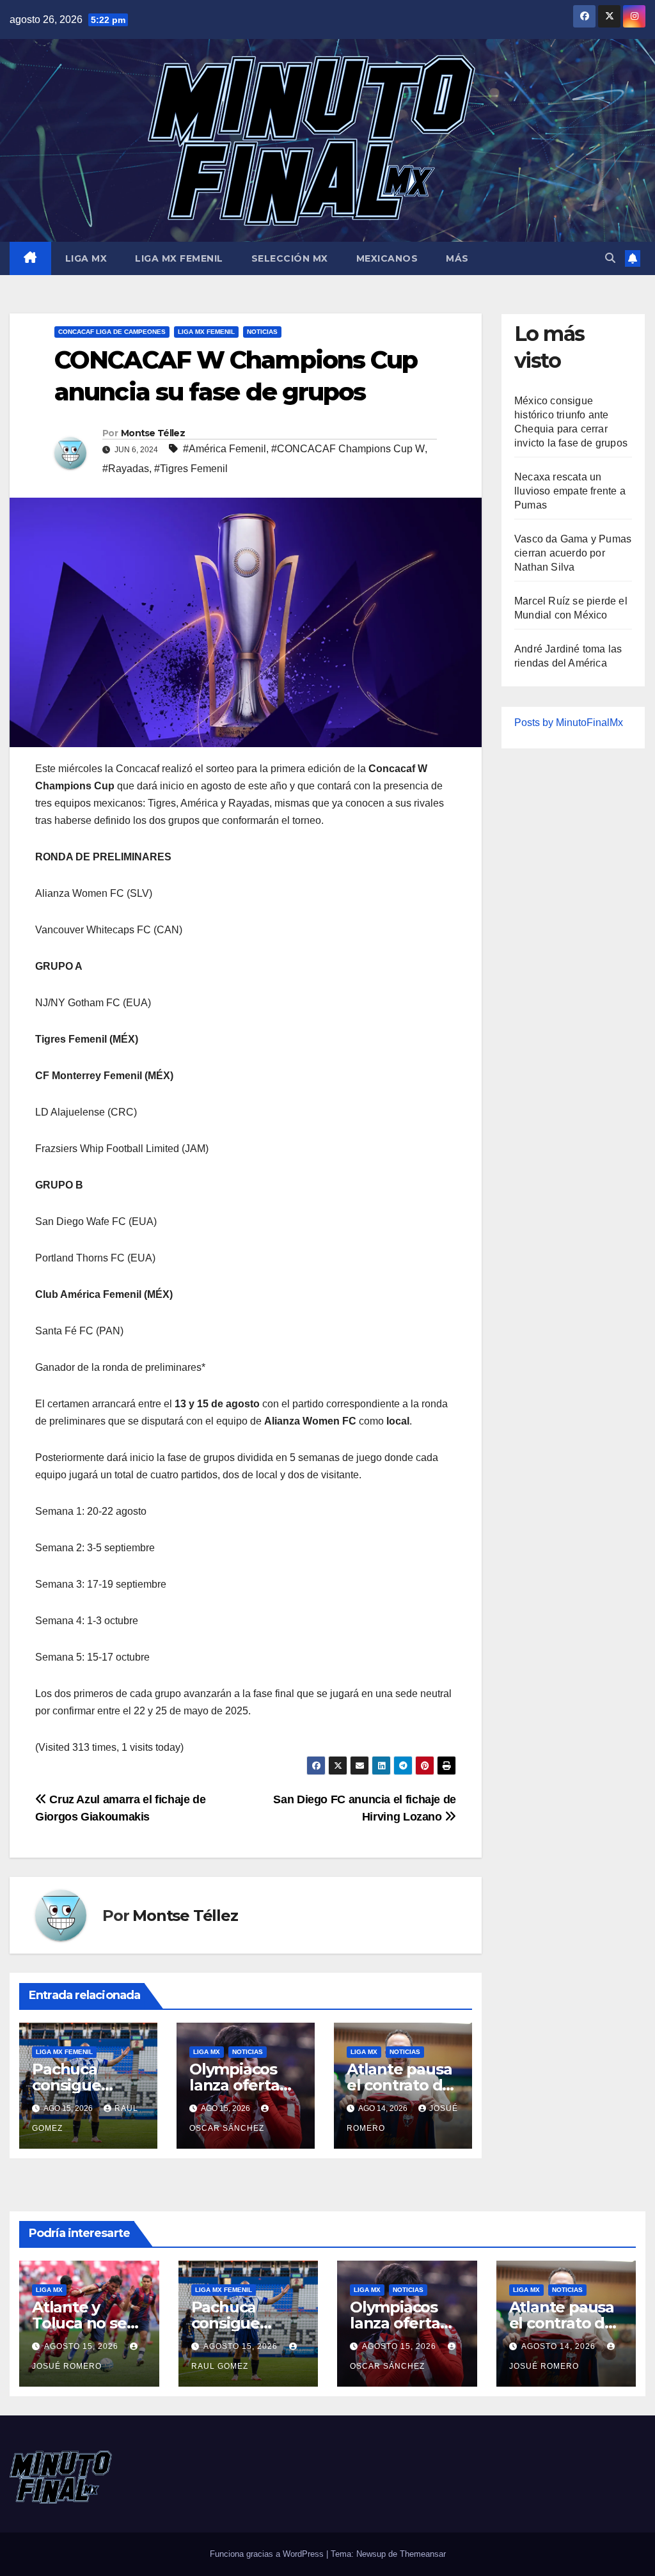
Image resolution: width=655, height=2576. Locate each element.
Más (457, 258)
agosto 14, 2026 (560, 2346)
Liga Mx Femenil (179, 258)
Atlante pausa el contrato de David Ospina (399, 2085)
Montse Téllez (153, 433)
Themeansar (423, 2554)
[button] (610, 258)
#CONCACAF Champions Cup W (348, 449)
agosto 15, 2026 (83, 2346)
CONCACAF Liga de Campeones (112, 332)
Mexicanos (387, 258)
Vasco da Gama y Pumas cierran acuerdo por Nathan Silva (573, 553)
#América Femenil (225, 449)
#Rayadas (126, 469)
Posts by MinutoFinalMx (569, 723)
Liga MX (86, 258)
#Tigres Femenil (191, 469)
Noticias (262, 332)
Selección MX (290, 258)
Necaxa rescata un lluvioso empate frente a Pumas (570, 491)
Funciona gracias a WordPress (268, 2554)
